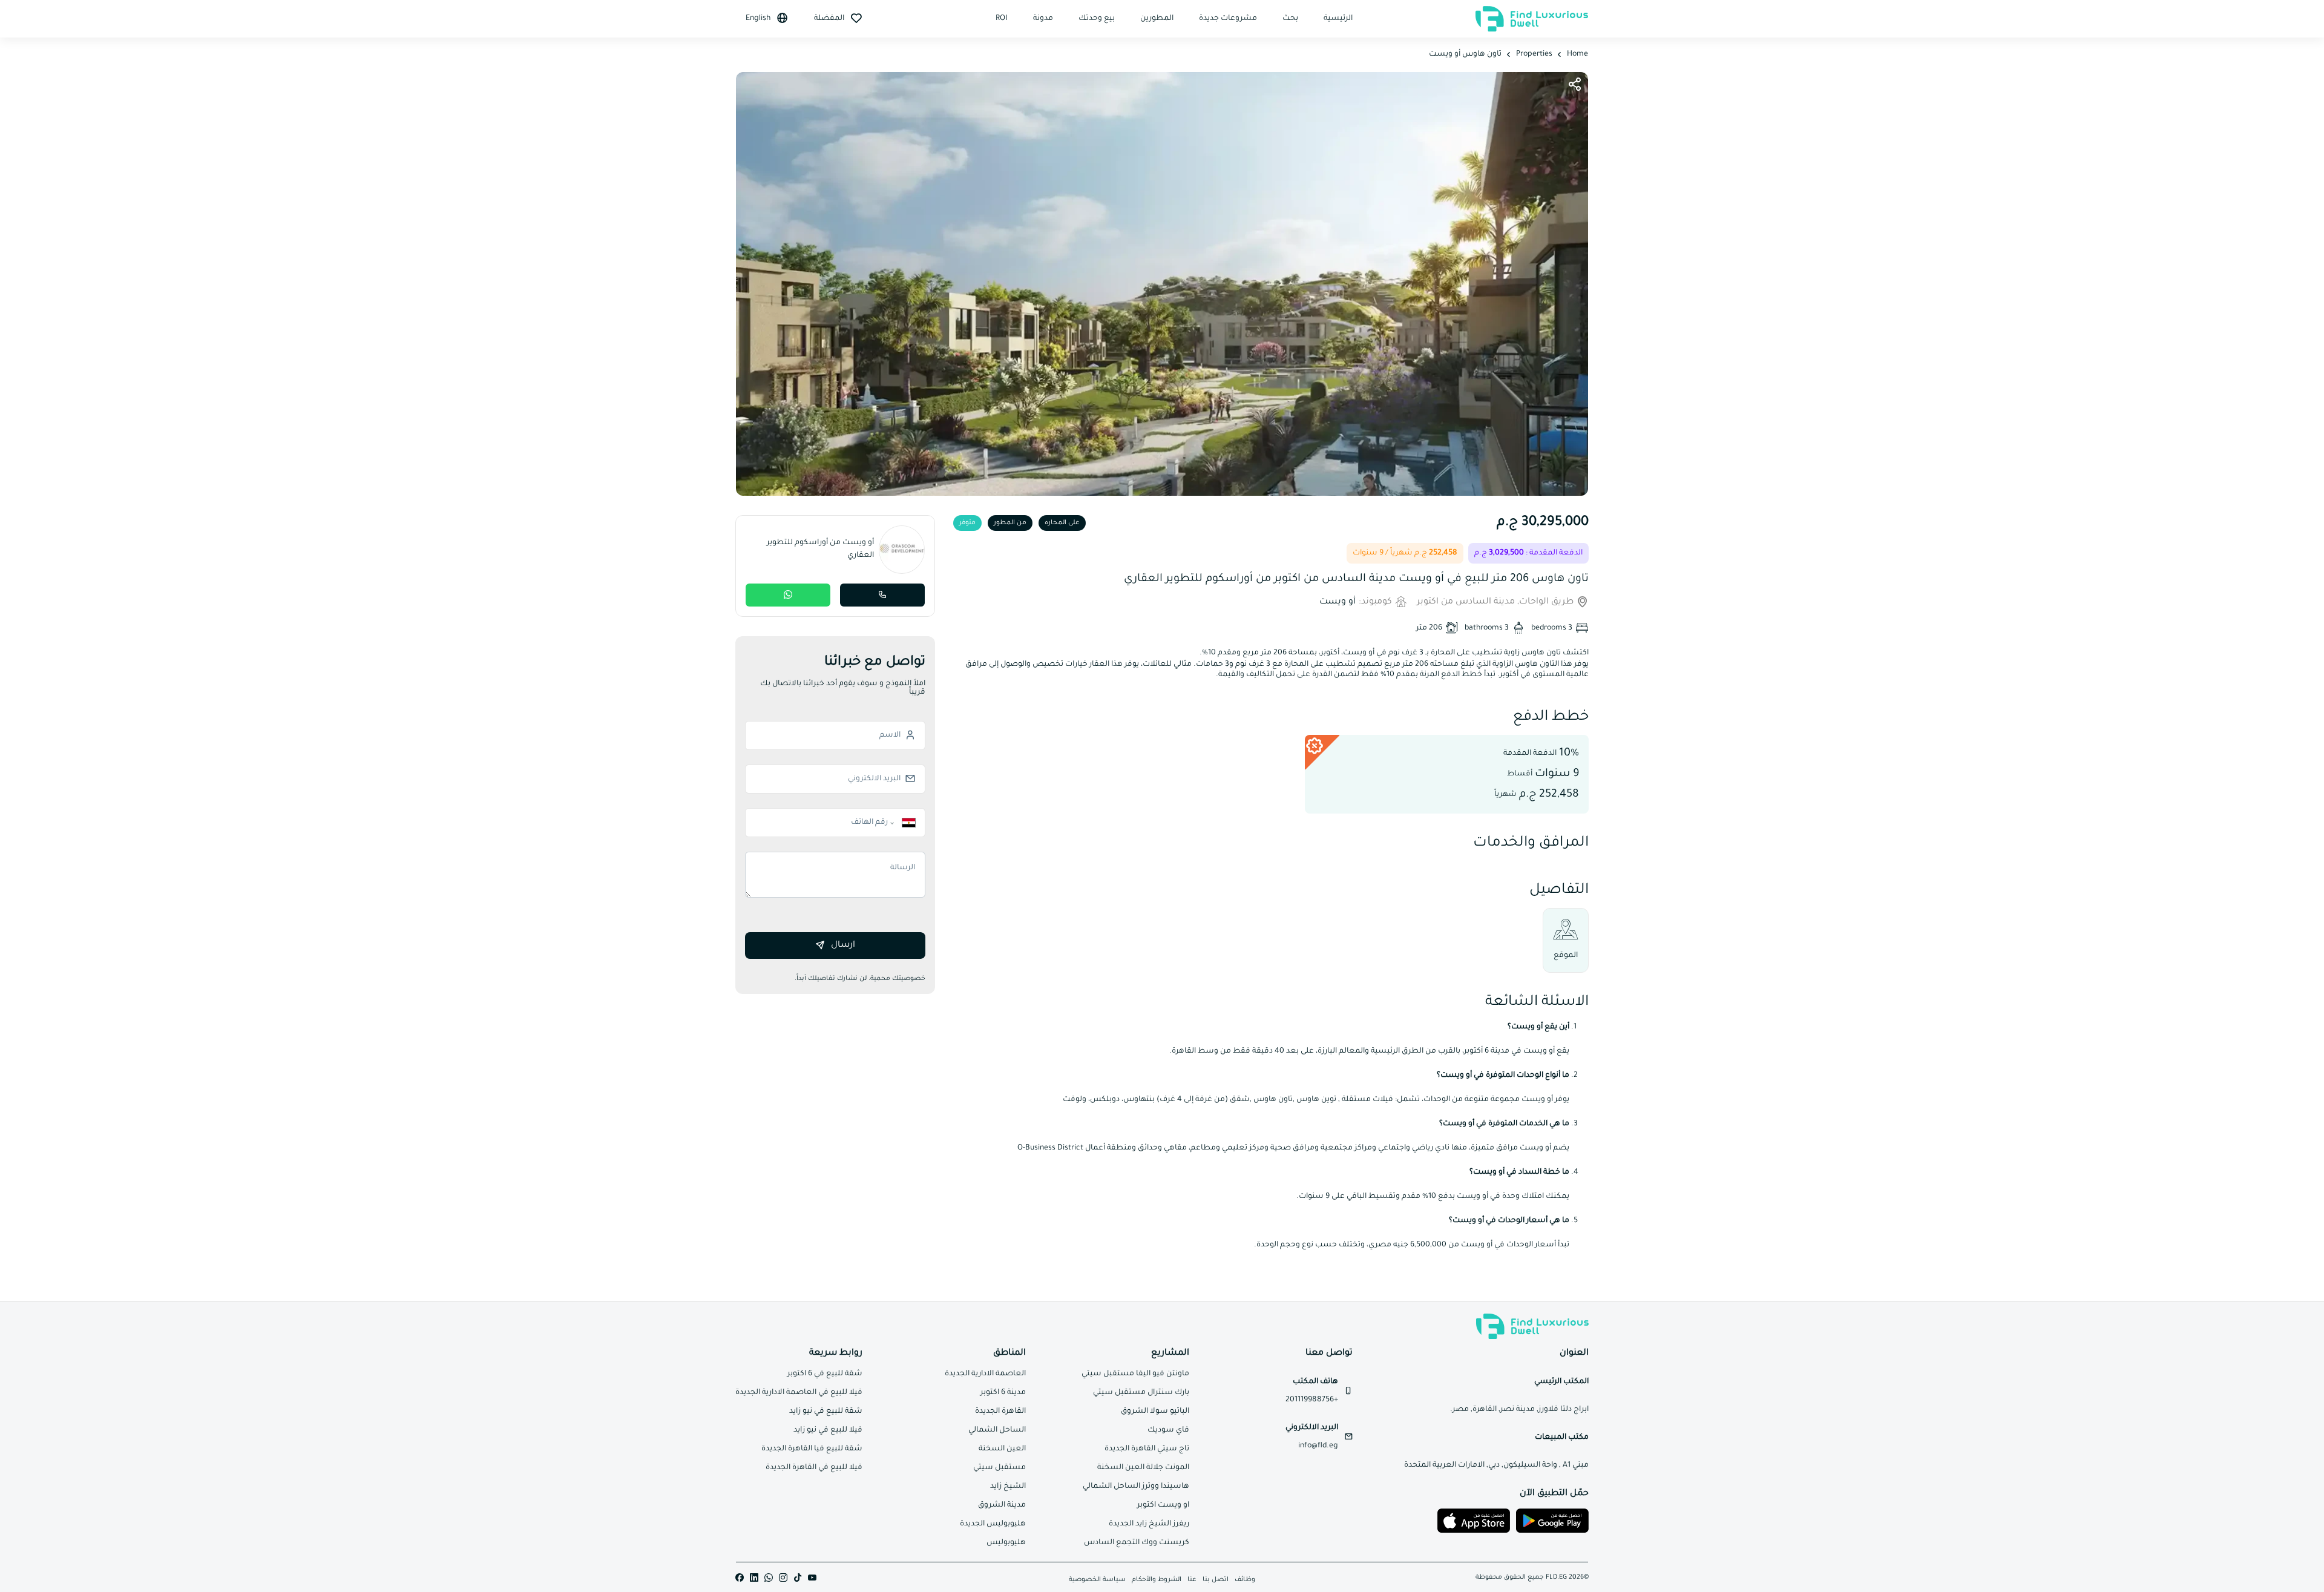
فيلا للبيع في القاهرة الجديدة (814, 1468)
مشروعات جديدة (1228, 19)
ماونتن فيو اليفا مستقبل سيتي (1135, 1374)
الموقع (1566, 956)
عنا (1192, 1580)
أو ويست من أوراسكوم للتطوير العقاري (820, 549)
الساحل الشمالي (997, 1430)
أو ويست (1338, 602)
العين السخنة (1002, 1449)
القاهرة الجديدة (1000, 1412)
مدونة (1043, 19)
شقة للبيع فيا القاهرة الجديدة (812, 1449)
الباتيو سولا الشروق (1155, 1412)
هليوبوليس (1006, 1543)
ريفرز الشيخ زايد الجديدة (1149, 1524)
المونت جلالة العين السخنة (1143, 1468)
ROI (1002, 19)
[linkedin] (754, 1578)
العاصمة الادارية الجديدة (985, 1374)
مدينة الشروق (1002, 1505)
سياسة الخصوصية (1097, 1580)
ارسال (843, 946)
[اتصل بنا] (882, 595)
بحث (1290, 19)
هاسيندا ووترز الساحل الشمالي (1136, 1487)
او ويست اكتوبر (1163, 1505)
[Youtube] (812, 1578)
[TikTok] (798, 1578)
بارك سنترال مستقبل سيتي (1141, 1393)
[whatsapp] (769, 1578)
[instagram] (783, 1578)
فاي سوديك (1168, 1430)
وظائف (1245, 1580)
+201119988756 (1312, 1400)
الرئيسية (1338, 19)
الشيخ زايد (1008, 1487)
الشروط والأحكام (1157, 1580)
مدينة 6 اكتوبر (1003, 1393)
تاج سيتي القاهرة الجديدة (1147, 1449)
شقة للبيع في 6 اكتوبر (825, 1374)
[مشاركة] (1575, 85)
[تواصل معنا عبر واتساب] (788, 595)
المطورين (1157, 19)
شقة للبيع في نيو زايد (826, 1412)
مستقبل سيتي (1000, 1468)
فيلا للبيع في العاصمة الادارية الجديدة (799, 1393)
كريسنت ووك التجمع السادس (1137, 1543)
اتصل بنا (1216, 1580)
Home (1577, 54)
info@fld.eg (1318, 1446)
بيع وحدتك (1097, 19)
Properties (1534, 54)
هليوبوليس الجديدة (993, 1524)
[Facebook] (740, 1578)
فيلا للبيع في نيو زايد (828, 1430)
